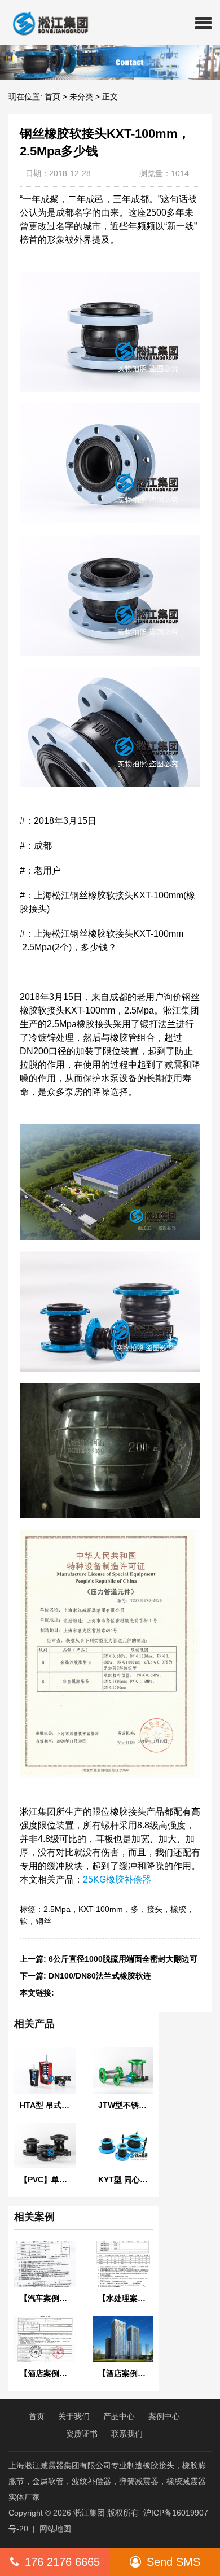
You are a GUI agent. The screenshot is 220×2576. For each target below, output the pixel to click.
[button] (203, 23)
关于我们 (74, 2416)
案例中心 (164, 2416)
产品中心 (119, 2416)
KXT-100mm (101, 1909)
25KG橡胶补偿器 (117, 1879)
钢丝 (43, 1921)
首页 (52, 97)
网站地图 (55, 2529)
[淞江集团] (46, 23)
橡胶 (178, 1909)
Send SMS (173, 2562)
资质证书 (82, 2434)
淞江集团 (89, 2513)
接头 (155, 1909)
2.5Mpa (57, 1909)
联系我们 (127, 2434)
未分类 (81, 97)
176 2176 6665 (62, 2562)
